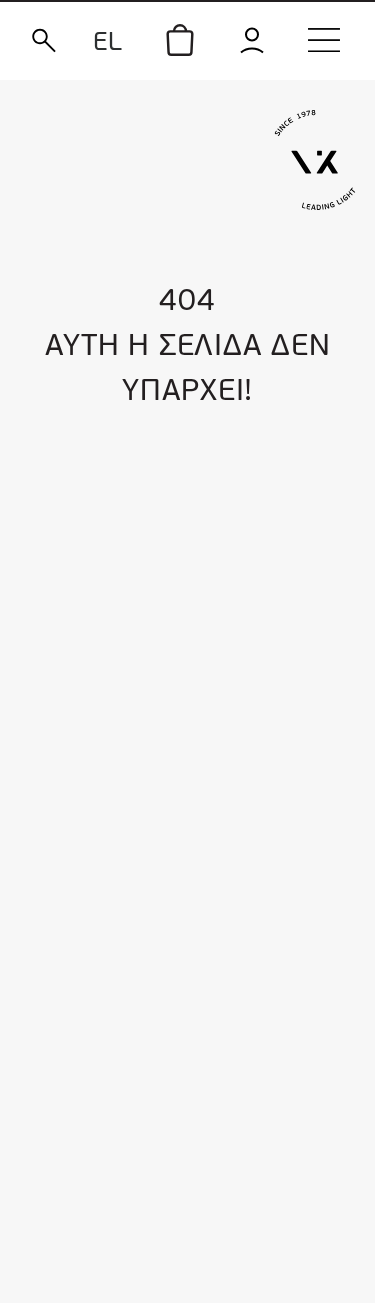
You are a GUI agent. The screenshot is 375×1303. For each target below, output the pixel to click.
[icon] (180, 40)
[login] (252, 40)
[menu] (324, 40)
